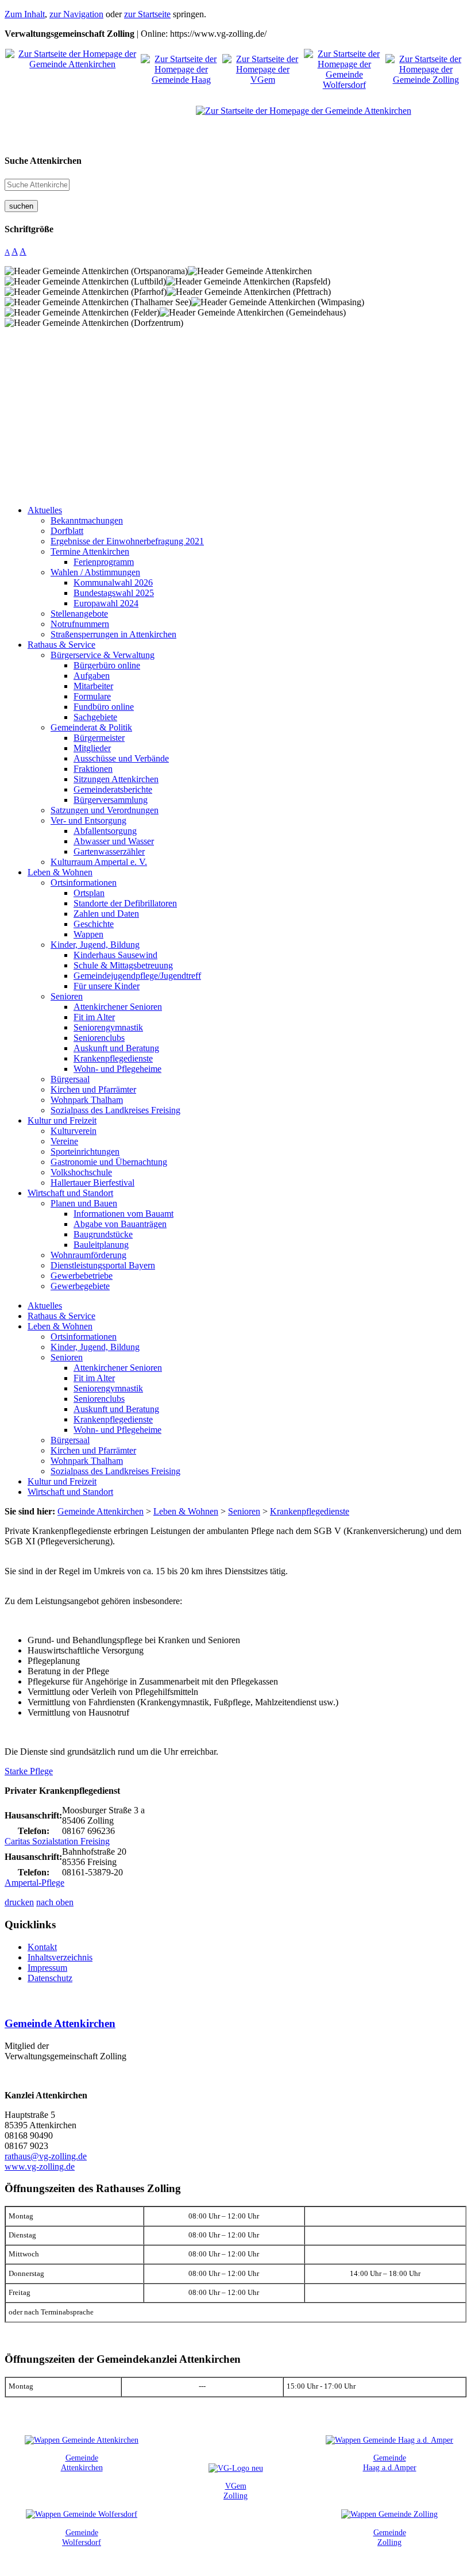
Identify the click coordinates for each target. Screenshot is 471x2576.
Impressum (47, 1968)
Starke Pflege (29, 1771)
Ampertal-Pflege (34, 1883)
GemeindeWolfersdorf (82, 2537)
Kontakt (42, 1947)
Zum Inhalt (25, 14)
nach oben (55, 1902)
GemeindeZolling (390, 2537)
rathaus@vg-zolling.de (46, 2156)
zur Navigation (76, 14)
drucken (19, 1902)
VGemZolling (235, 2491)
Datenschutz (50, 1978)
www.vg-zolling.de (40, 2166)
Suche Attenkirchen (43, 161)
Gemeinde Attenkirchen (60, 2023)
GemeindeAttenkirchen (82, 2462)
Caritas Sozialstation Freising (57, 1841)
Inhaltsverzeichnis (60, 1957)
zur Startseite (147, 14)
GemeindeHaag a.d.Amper (390, 2462)
